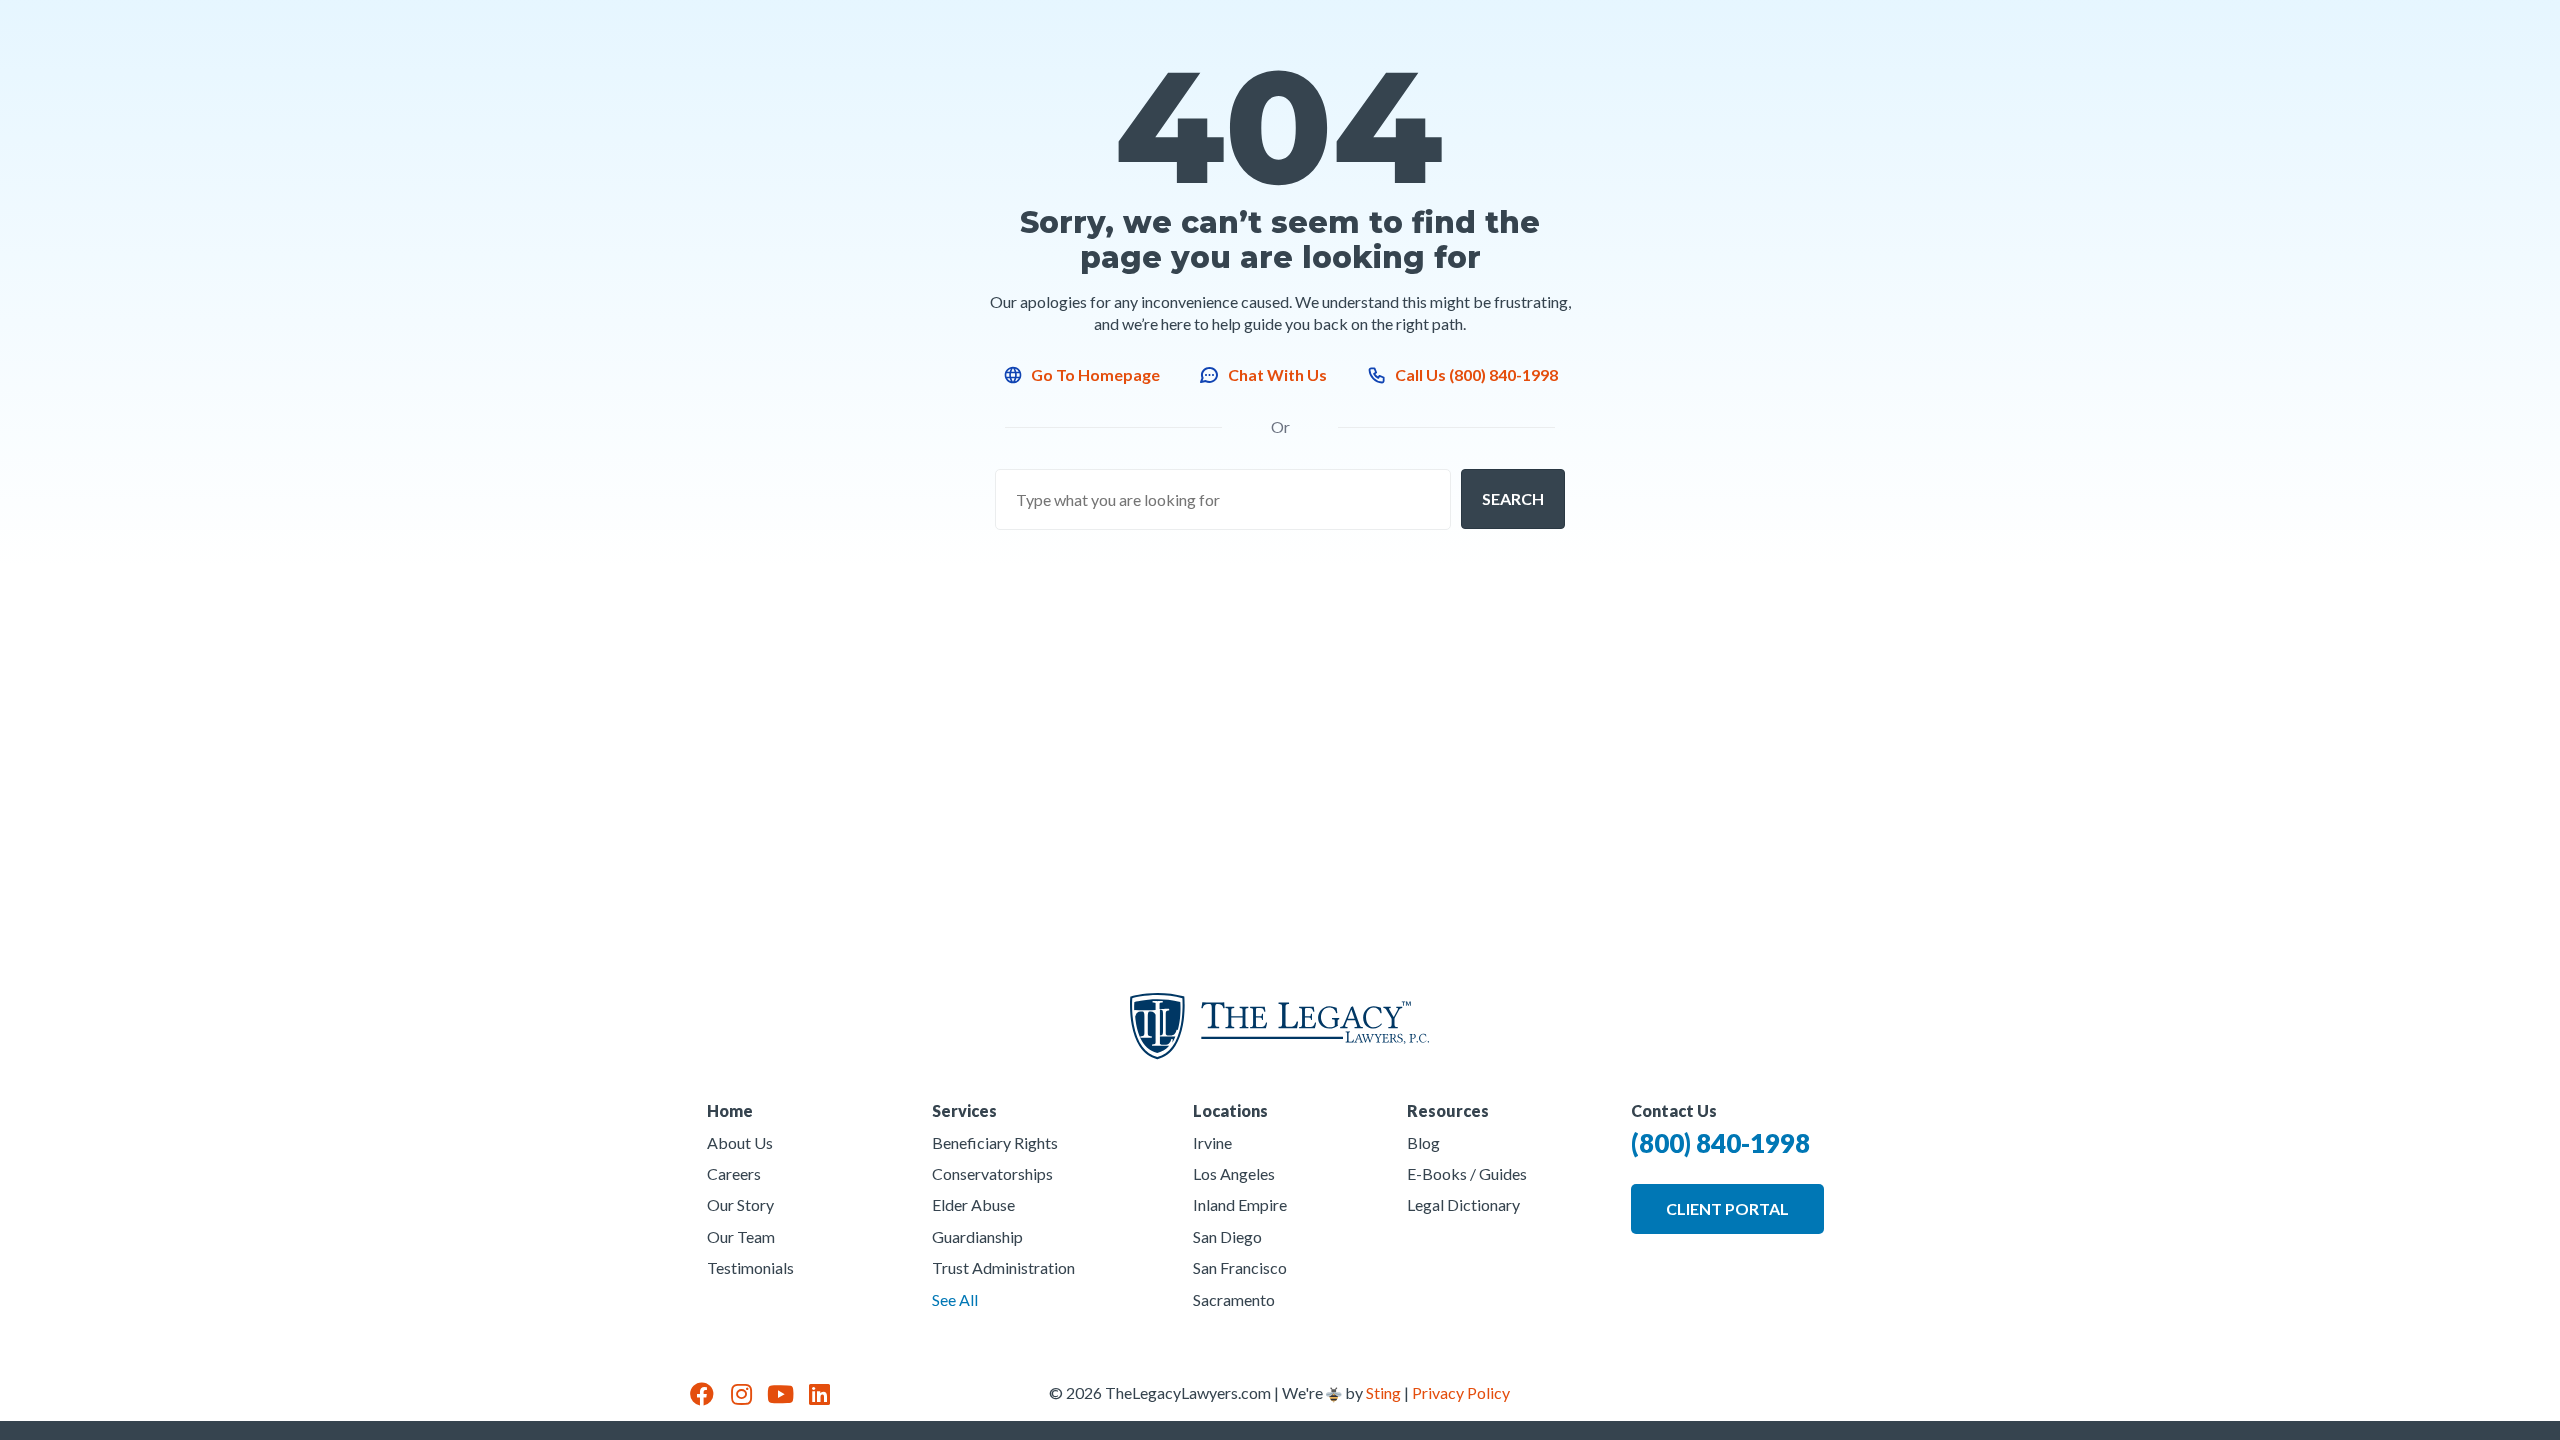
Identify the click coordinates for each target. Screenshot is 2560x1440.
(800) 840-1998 (1720, 1143)
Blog (1423, 1142)
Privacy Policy (1461, 1392)
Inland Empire (1240, 1204)
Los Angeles (1234, 1173)
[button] (1513, 499)
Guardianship (977, 1236)
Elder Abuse (973, 1204)
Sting (1383, 1392)
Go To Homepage (1095, 374)
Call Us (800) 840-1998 (1476, 374)
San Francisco (1240, 1267)
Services (964, 1110)
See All (955, 1299)
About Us (740, 1142)
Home (730, 1110)
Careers (734, 1173)
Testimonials (750, 1267)
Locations (1230, 1110)
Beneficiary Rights (995, 1142)
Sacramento (1234, 1299)
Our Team (741, 1236)
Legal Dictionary (1463, 1204)
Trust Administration (1003, 1267)
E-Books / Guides (1467, 1173)
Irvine (1212, 1142)
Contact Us (1674, 1110)
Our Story (740, 1204)
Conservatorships (992, 1173)
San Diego (1227, 1236)
